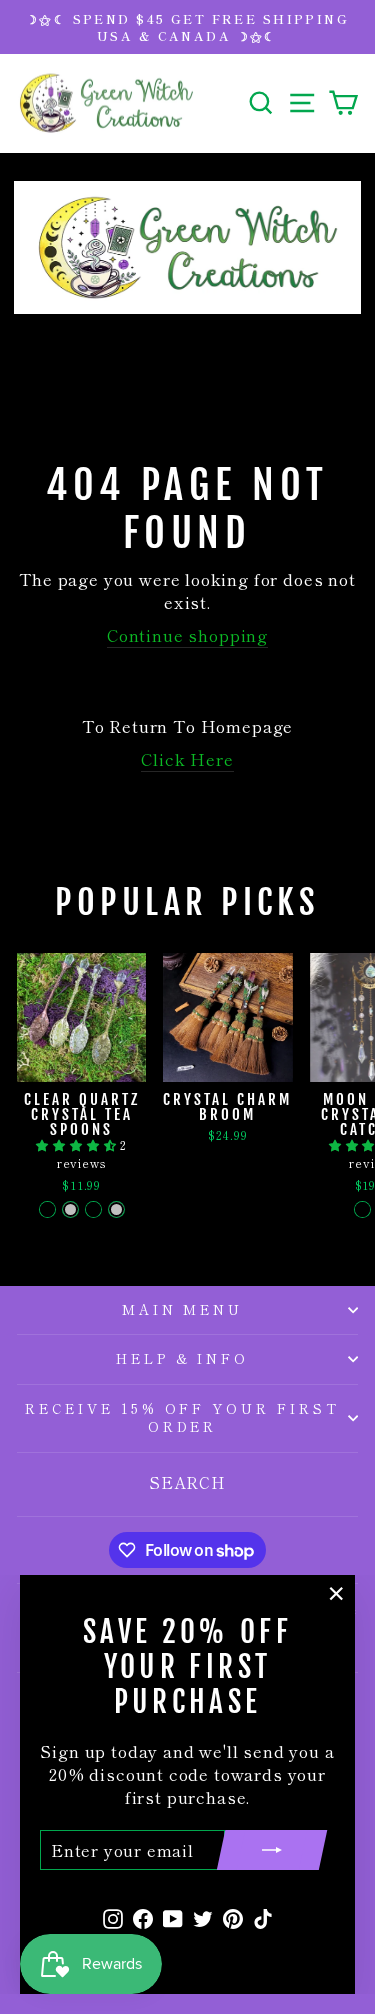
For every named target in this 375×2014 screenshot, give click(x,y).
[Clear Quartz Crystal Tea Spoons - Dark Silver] (116, 1209)
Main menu (183, 1309)
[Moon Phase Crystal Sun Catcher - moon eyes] (362, 1209)
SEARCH (187, 1482)
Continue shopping (187, 635)
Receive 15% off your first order (182, 1418)
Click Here (187, 759)
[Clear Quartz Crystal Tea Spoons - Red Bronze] (93, 1209)
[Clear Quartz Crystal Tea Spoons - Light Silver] (70, 1209)
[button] (78, 1144)
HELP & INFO (183, 1358)
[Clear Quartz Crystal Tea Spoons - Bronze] (47, 1209)
